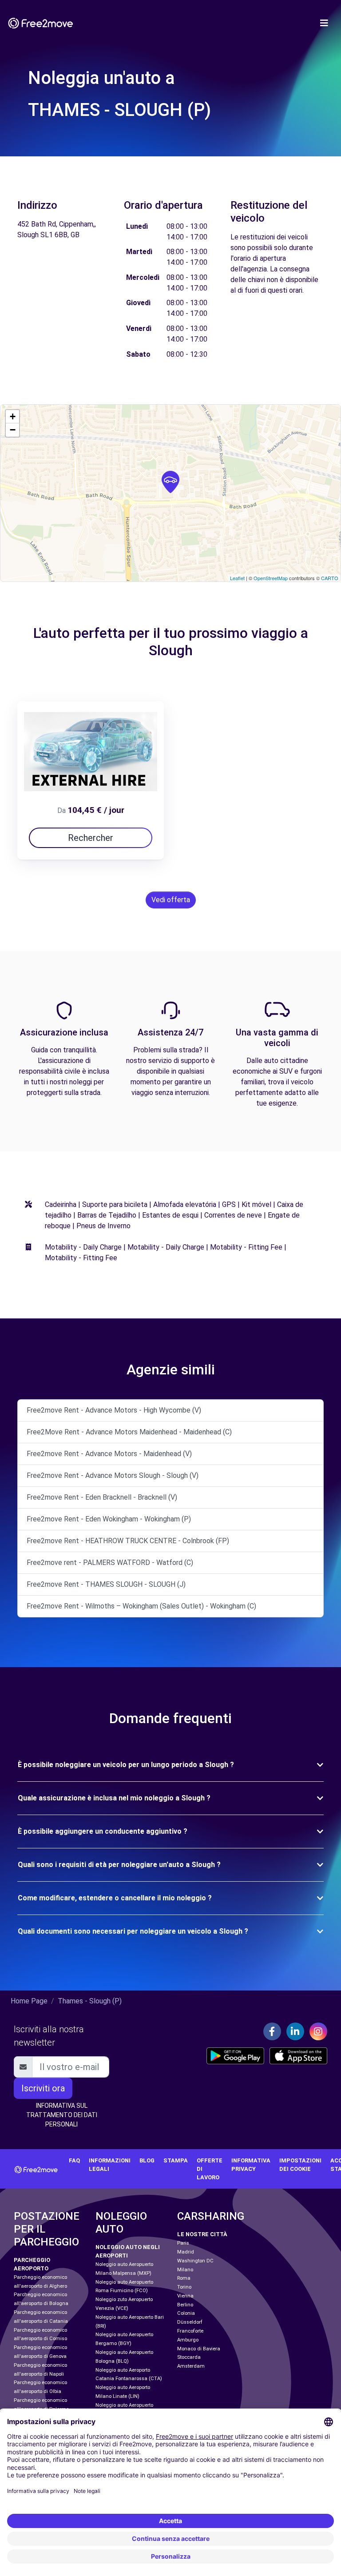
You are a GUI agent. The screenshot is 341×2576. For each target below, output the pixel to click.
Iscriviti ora (43, 2088)
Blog (147, 2160)
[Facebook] (272, 2031)
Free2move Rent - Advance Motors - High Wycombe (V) (114, 1410)
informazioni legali (110, 2165)
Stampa (176, 2160)
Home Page (29, 2001)
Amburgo (188, 2340)
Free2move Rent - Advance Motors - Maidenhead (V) (109, 1454)
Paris (183, 2243)
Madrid (186, 2252)
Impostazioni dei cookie (300, 2165)
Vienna (185, 2296)
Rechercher (91, 838)
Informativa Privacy (251, 2165)
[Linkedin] (295, 2031)
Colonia (186, 2313)
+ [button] (13, 416)
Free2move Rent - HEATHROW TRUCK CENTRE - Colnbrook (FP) (128, 1541)
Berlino (185, 2305)
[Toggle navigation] (324, 23)
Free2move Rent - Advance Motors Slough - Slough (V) (113, 1475)
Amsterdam (191, 2366)
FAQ (74, 2160)
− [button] (13, 430)
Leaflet (237, 578)
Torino (184, 2287)
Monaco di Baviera (199, 2349)
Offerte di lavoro (210, 2169)
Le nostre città (202, 2234)
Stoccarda (189, 2357)
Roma (184, 2278)
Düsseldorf (190, 2322)
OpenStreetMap (271, 578)
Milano (185, 2270)
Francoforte (190, 2331)
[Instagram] (318, 2031)
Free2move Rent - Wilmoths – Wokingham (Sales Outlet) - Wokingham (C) (141, 1606)
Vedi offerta (171, 900)
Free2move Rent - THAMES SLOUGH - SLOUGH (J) (106, 1584)
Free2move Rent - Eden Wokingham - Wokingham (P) (109, 1519)
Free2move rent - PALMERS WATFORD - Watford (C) (110, 1563)
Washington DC (195, 2261)
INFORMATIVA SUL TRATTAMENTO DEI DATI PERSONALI (62, 2115)
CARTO (330, 578)
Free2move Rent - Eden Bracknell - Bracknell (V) (102, 1497)
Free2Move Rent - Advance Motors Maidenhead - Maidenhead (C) (129, 1432)
